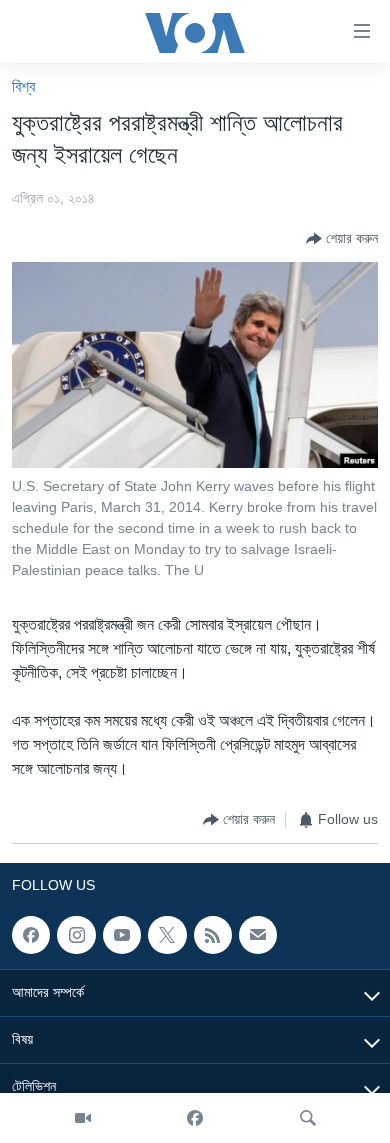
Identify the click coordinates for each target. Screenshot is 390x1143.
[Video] (83, 1118)
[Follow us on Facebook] (31, 935)
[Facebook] (195, 1118)
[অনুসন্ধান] (308, 1118)
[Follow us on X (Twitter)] (167, 935)
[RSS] (213, 935)
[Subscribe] (258, 935)
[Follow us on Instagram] (76, 935)
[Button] (342, 239)
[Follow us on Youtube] (122, 935)
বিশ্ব (23, 86)
